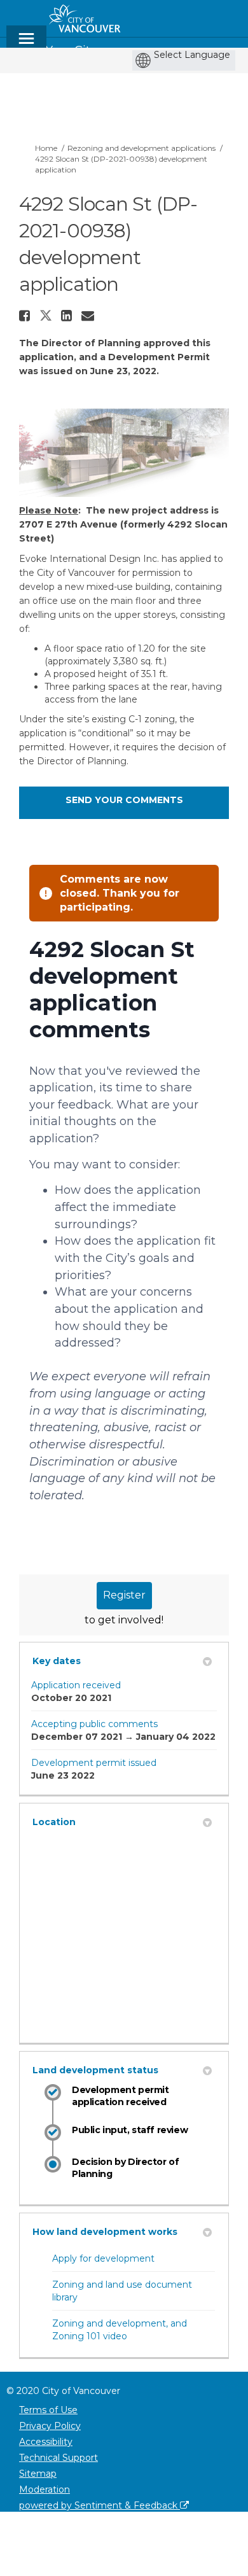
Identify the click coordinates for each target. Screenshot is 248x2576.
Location (54, 1822)
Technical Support (59, 2458)
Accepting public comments (94, 1724)
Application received (76, 1685)
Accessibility (46, 2442)
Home (46, 148)
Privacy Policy (50, 2426)
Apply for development (103, 2258)
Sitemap (38, 2474)
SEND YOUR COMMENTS (124, 800)
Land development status (95, 2070)
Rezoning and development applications (141, 148)
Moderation (45, 2489)
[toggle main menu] (26, 44)
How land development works (105, 2232)
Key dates (57, 1661)
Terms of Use (48, 2410)
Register (124, 1595)
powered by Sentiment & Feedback (100, 2505)
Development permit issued (94, 1763)
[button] (26, 316)
